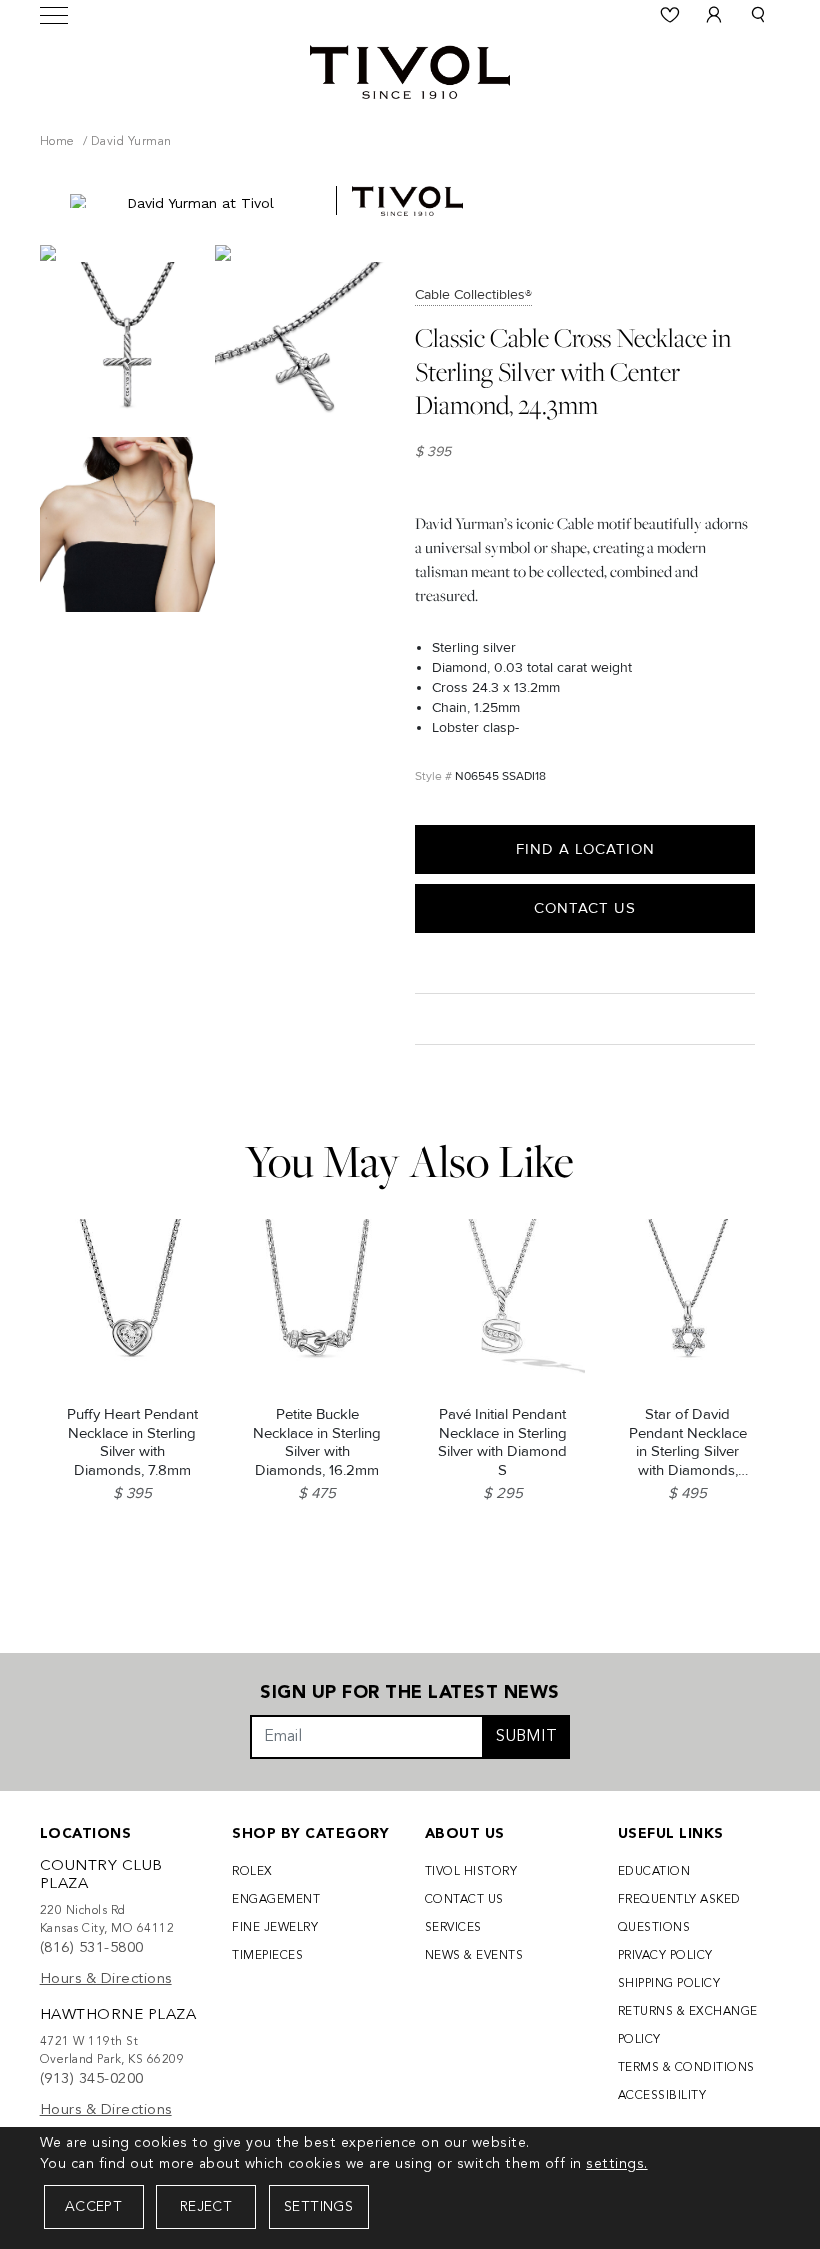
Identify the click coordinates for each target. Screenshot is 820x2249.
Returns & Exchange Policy (688, 2026)
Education (654, 1872)
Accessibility (662, 2096)
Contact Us (585, 908)
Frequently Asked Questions (679, 1914)
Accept (93, 2207)
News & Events (474, 1956)
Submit (526, 1737)
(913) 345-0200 (92, 2079)
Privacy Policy (665, 1956)
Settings (318, 2207)
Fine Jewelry (275, 1928)
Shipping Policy (669, 1984)
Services (453, 1928)
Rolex (252, 1872)
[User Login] (714, 15)
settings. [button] (617, 2164)
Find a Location (585, 849)
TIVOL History (471, 1872)
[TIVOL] (410, 70)
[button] (758, 15)
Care (436, 1018)
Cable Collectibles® (473, 294)
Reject (206, 2207)
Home (57, 142)
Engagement (276, 1900)
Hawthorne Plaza (118, 2015)
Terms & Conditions (686, 2068)
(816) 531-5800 (92, 1948)
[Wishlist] (670, 15)
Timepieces (267, 1956)
